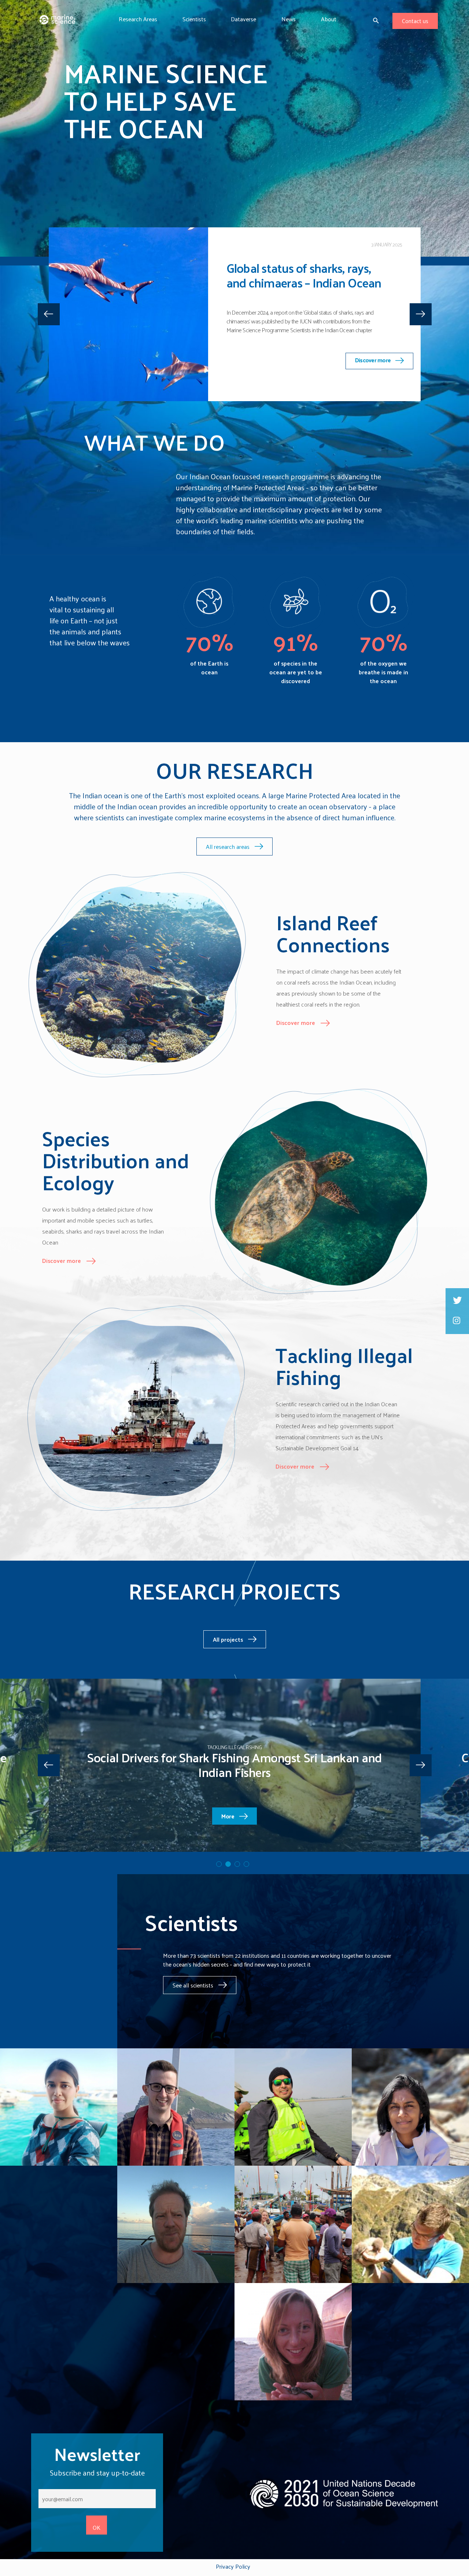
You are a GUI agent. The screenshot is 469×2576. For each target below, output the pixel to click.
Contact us (415, 21)
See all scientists (194, 1985)
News (289, 19)
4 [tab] (246, 1864)
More (228, 1816)
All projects (229, 1639)
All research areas (228, 847)
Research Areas (138, 19)
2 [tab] (233, 409)
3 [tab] (242, 409)
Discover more (374, 341)
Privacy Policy (233, 2566)
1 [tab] (224, 409)
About (329, 19)
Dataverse (243, 19)
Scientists (194, 19)
